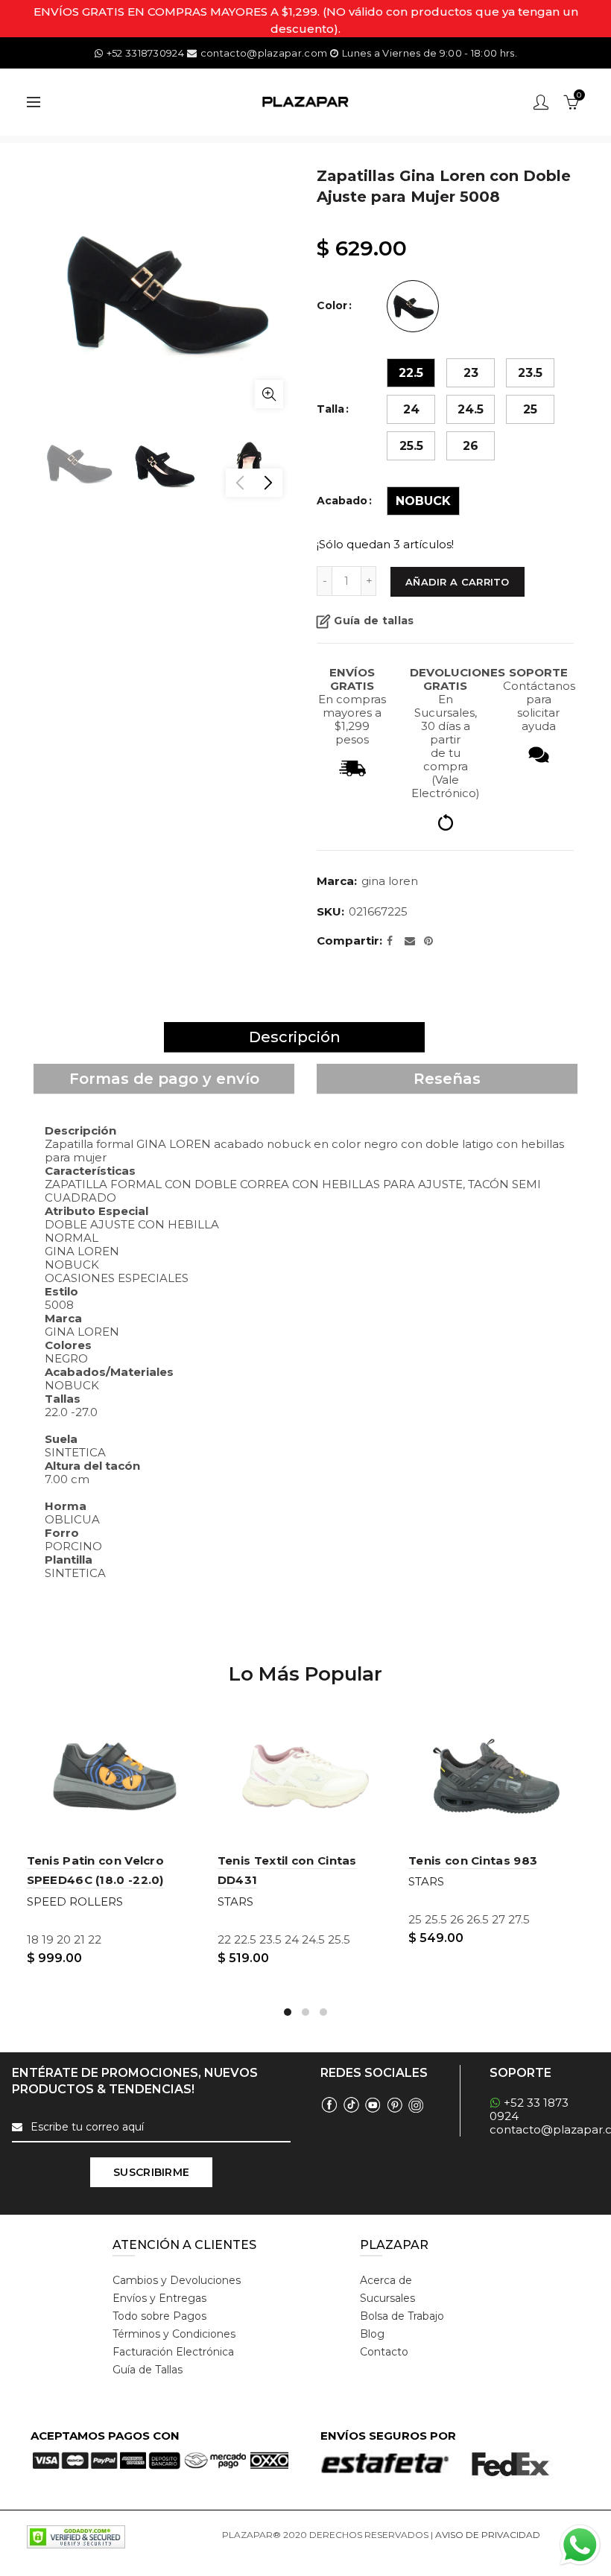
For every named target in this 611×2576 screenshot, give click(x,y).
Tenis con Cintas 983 (473, 1860)
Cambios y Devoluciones (177, 2280)
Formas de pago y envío (164, 1079)
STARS (235, 1901)
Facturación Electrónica (173, 2352)
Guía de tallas (374, 621)
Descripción (295, 1037)
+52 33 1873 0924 (529, 2109)
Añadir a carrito (458, 582)
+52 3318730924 (145, 53)
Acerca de (386, 2280)
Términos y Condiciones (174, 2334)
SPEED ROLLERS (75, 1901)
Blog (372, 2334)
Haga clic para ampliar (269, 394)
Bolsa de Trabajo (402, 2316)
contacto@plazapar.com (264, 53)
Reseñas (447, 1079)
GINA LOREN (390, 881)
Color (332, 306)
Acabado (342, 501)
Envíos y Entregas (159, 2298)
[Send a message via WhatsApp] (580, 2545)
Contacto (384, 2352)
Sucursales (387, 2298)
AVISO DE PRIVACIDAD (488, 2535)
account (541, 102)
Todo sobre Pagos (159, 2316)
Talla (330, 409)
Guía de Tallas (148, 2370)
